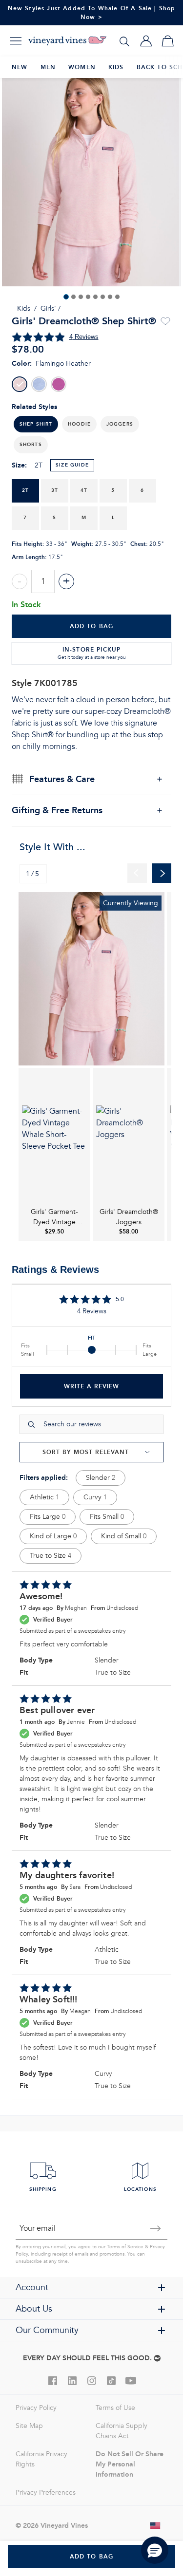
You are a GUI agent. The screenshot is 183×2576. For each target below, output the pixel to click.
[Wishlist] (165, 321)
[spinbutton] (43, 581)
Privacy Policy (36, 2408)
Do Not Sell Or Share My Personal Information (130, 2464)
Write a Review (91, 1386)
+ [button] (66, 581)
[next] (162, 873)
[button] (79, 424)
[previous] (137, 873)
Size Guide (72, 465)
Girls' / (51, 308)
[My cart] (167, 41)
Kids (24, 308)
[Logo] (67, 41)
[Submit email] (156, 2228)
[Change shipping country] (156, 2525)
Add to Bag (92, 626)
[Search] (124, 41)
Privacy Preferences (46, 2492)
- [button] (20, 581)
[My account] (146, 41)
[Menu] (16, 41)
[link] (91, 979)
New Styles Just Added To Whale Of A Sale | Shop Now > (92, 12)
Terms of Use (115, 2408)
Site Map (29, 2426)
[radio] (20, 384)
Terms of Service (125, 2247)
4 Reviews (84, 337)
